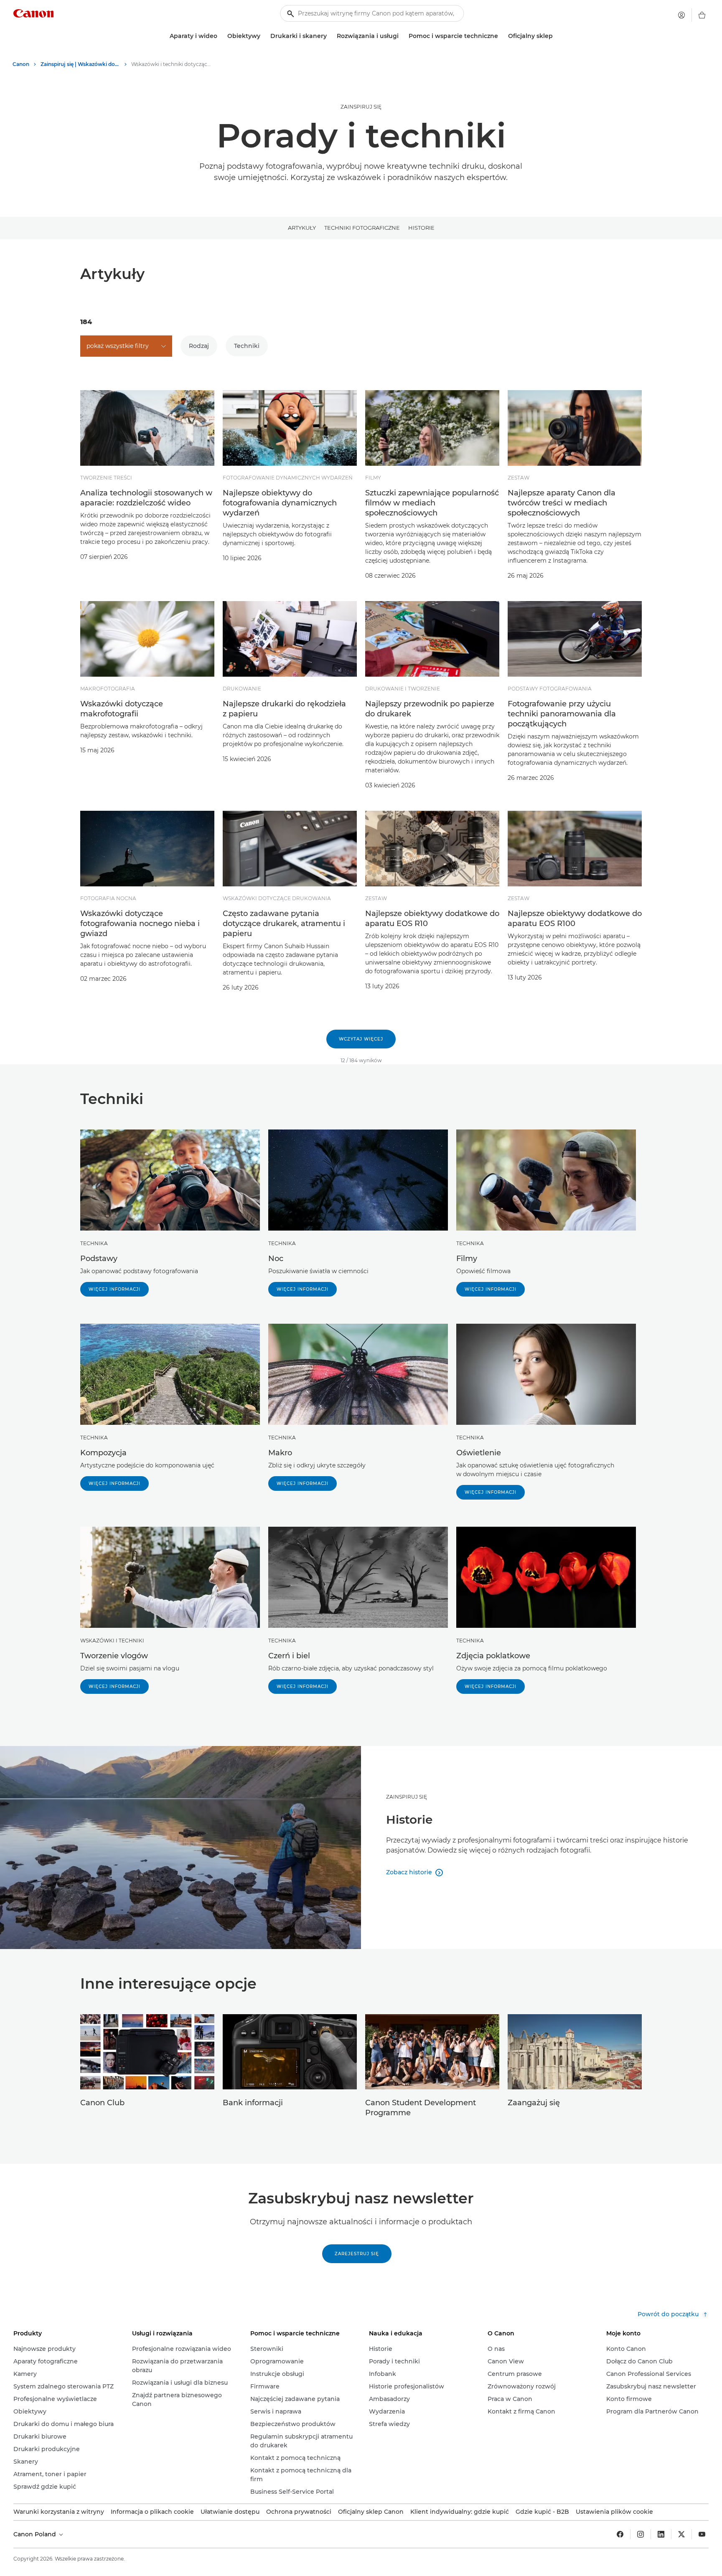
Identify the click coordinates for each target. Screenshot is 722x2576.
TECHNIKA (94, 1243)
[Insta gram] (641, 2534)
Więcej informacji (114, 1289)
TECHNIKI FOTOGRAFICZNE (362, 228)
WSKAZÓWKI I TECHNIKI (112, 1641)
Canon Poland (36, 2534)
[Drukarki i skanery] (330, 36)
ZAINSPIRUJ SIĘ (361, 107)
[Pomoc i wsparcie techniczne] (501, 36)
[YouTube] (702, 2534)
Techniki (247, 346)
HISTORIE (421, 228)
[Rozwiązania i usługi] (402, 36)
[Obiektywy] (264, 36)
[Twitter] (681, 2534)
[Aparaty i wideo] (221, 36)
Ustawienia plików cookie (614, 2512)
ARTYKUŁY (302, 228)
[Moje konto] (681, 15)
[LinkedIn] (661, 2534)
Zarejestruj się (357, 2254)
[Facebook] (620, 2534)
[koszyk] (702, 15)
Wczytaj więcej (361, 1039)
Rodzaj (199, 346)
